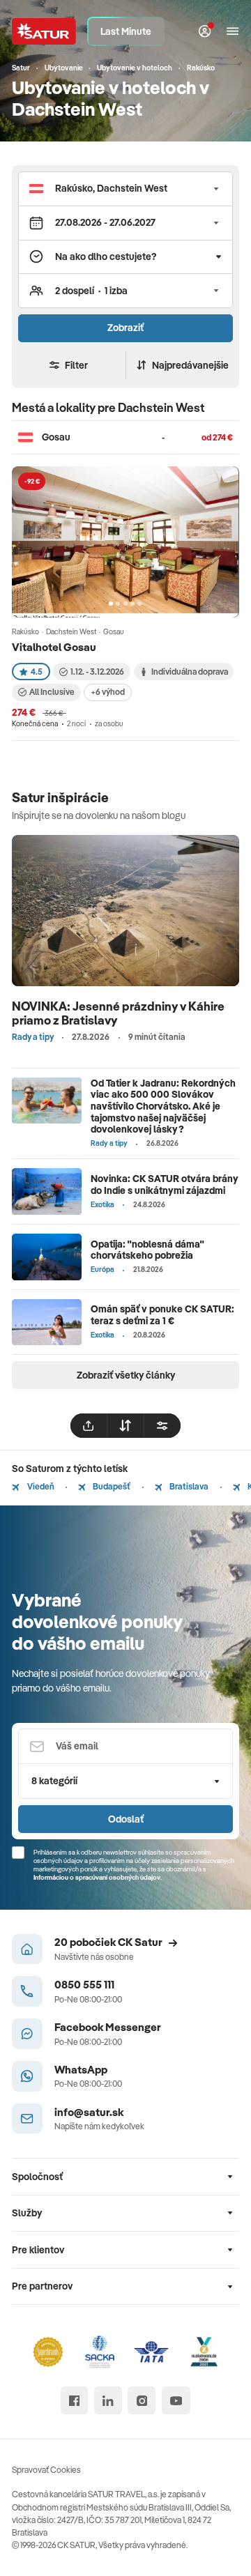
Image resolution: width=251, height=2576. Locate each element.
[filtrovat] (162, 1426)
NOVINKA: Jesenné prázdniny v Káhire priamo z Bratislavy (118, 1013)
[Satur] (44, 31)
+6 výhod (108, 692)
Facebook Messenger (108, 2027)
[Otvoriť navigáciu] (233, 32)
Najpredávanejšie (190, 365)
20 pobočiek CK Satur (108, 1942)
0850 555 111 (84, 1984)
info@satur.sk (89, 2112)
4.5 (37, 672)
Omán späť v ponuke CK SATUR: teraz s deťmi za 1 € (162, 1315)
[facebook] (75, 2400)
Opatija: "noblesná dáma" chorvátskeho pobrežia (147, 1250)
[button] (125, 189)
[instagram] (142, 2400)
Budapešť (111, 1486)
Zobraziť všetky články (126, 1375)
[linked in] (108, 2400)
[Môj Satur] (205, 32)
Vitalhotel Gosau (54, 647)
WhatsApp (81, 2069)
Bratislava (188, 1486)
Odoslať (126, 1819)
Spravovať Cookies (46, 2470)
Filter (76, 365)
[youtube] (176, 2400)
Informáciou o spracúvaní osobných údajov (97, 1877)
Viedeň (40, 1486)
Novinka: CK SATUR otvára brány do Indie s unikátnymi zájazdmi (165, 1184)
